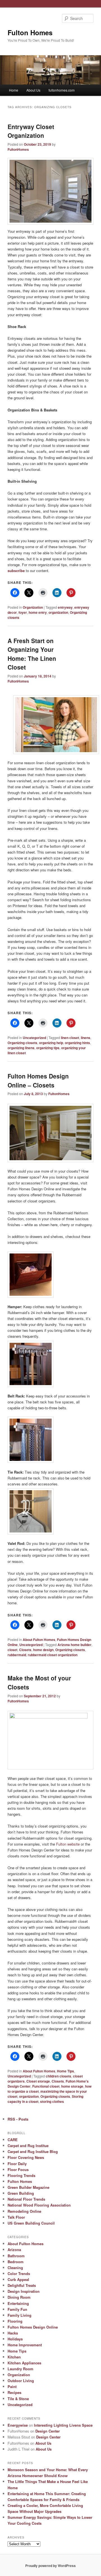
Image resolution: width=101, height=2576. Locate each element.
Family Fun (17, 2309)
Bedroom (16, 2262)
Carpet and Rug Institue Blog (33, 2151)
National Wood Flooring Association (39, 2205)
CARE (13, 2140)
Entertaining (18, 2303)
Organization (33, 607)
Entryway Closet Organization (31, 131)
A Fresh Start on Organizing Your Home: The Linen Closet (32, 654)
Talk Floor (16, 2217)
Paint (12, 2386)
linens (86, 1038)
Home (14, 90)
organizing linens (21, 1048)
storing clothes (52, 2101)
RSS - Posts (18, 2119)
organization (58, 612)
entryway (65, 607)
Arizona (14, 2250)
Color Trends (19, 2273)
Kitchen (14, 2357)
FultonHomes (18, 149)
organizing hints (77, 1043)
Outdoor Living (21, 2381)
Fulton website (68, 1844)
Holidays (15, 2339)
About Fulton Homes (39, 1640)
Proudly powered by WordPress (50, 2566)
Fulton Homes (30, 32)
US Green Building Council (31, 2223)
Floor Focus (18, 2169)
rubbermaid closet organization (53, 1655)
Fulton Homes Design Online (33, 2327)
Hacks (13, 2333)
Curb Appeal (18, 2279)
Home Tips (66, 2071)
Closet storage (38, 2081)
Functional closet (46, 2086)
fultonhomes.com (62, 90)
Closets (25, 1650)
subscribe (16, 571)
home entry (38, 612)
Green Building (21, 2193)
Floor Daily (17, 2164)
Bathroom (16, 2256)
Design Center (48, 2431)
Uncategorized (34, 1038)
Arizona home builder (74, 1645)
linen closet (70, 1038)
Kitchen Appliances (24, 2363)
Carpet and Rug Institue (28, 2146)
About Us (33, 90)
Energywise (18, 2425)
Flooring (15, 2321)
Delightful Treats (22, 2285)
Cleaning (15, 2268)
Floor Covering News (26, 2157)
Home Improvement (25, 2345)
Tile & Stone (18, 2399)
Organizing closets (22, 1043)
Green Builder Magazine (28, 2187)
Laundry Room (20, 2369)
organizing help (51, 1043)
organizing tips (48, 1048)
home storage (72, 2086)
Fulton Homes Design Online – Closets (38, 1080)
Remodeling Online (24, 2211)
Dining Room (19, 2297)
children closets (58, 2076)
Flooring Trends (21, 2175)
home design (43, 1650)
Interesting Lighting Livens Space (63, 2425)
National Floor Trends (26, 2199)
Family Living (19, 2315)
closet (12, 1650)
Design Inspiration (24, 2291)
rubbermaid (17, 1655)
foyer (23, 612)
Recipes (14, 2392)
